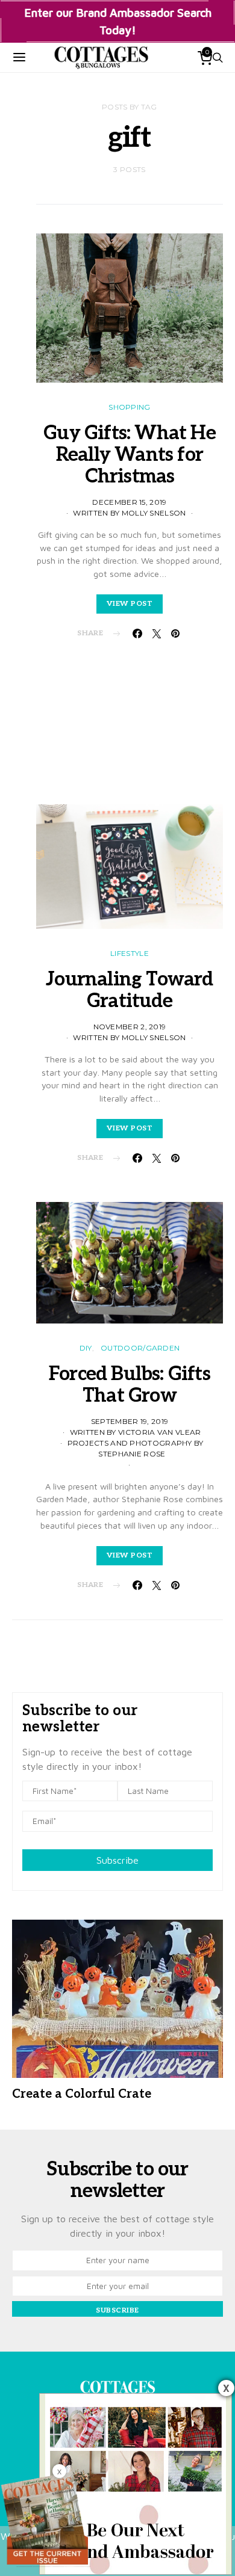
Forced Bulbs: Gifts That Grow (130, 1385)
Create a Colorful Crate (82, 2094)
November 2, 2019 (130, 1027)
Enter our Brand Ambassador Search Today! (118, 21)
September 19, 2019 (130, 1421)
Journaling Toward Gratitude (129, 990)
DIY (86, 1348)
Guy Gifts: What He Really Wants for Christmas (130, 455)
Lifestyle (130, 953)
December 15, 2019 (129, 502)
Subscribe (117, 1860)
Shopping (129, 407)
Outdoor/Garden (140, 1348)
